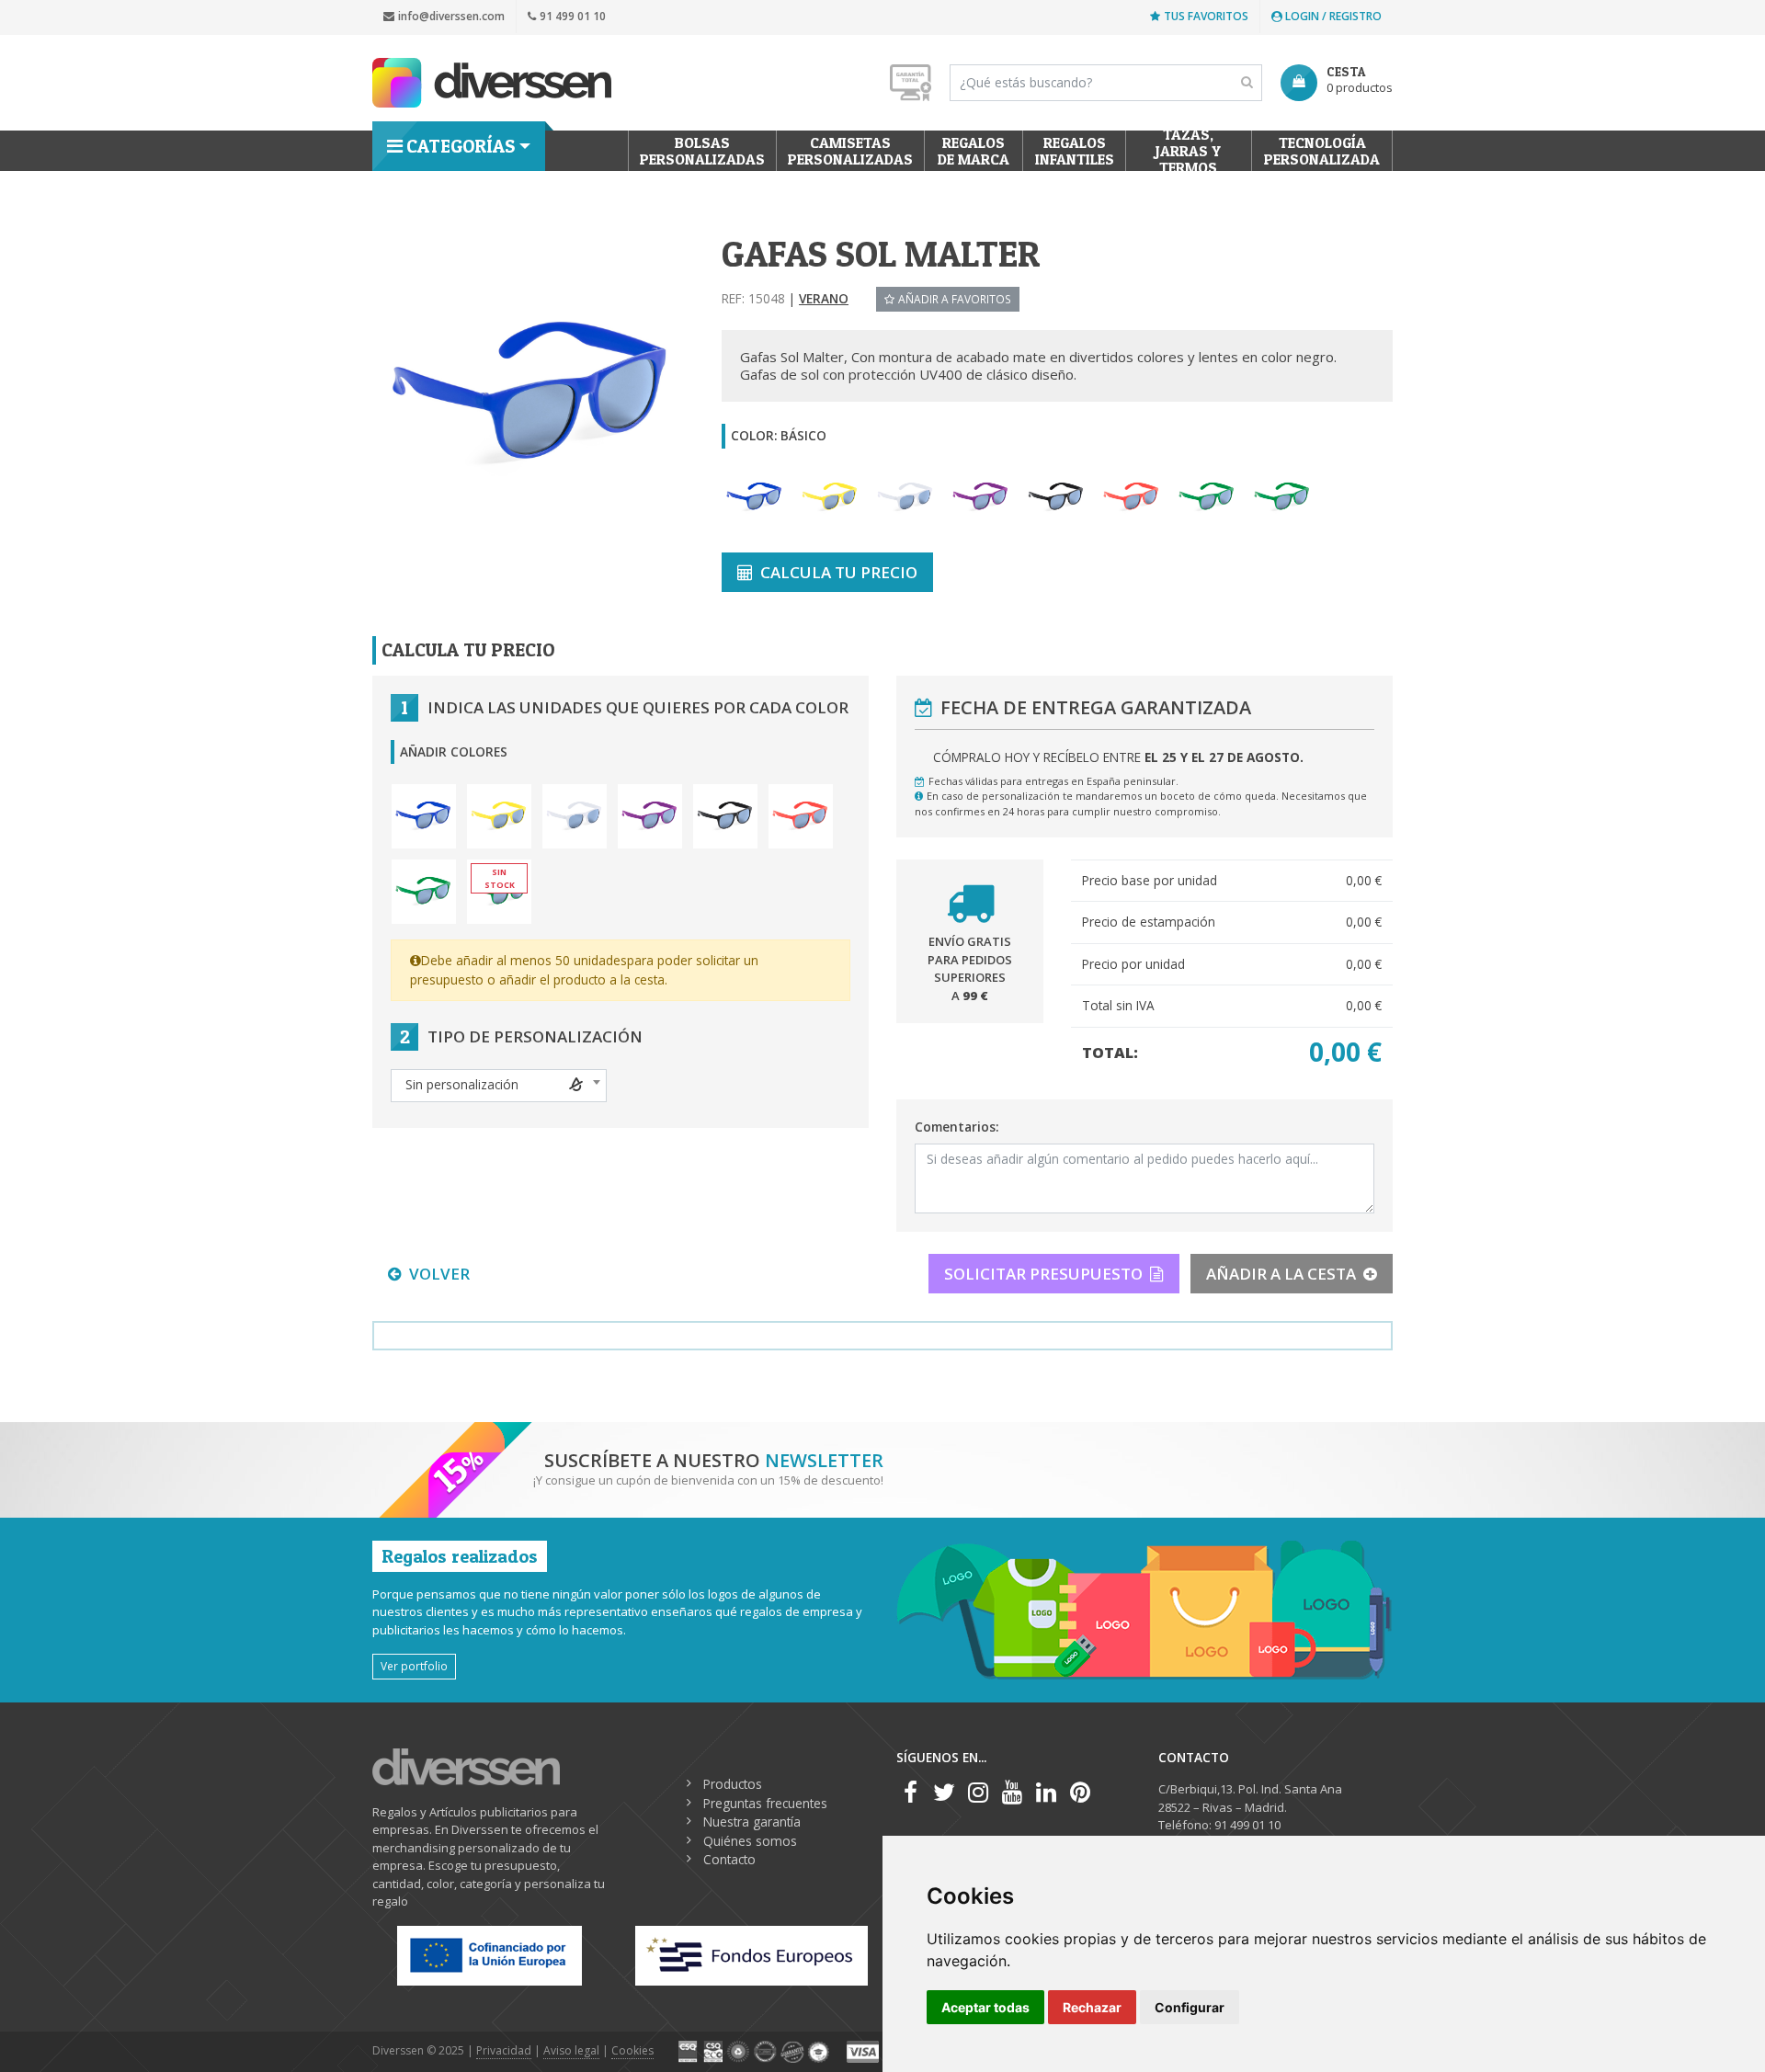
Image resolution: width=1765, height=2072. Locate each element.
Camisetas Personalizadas (850, 151)
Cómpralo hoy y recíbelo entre (1118, 757)
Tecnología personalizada (1322, 151)
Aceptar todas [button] (985, 2007)
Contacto (729, 1859)
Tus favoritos (1206, 16)
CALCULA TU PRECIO (839, 572)
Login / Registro (1332, 16)
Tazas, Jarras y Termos (1189, 151)
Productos (733, 1784)
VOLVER (439, 1274)
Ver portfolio (414, 1666)
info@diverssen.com (451, 16)
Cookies (632, 2050)
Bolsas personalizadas (702, 151)
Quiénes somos (750, 1841)
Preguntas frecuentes (765, 1803)
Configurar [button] (1190, 2007)
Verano (824, 298)
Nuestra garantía (752, 1822)
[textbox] (499, 1085)
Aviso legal (571, 2050)
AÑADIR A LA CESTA (1281, 1274)
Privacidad (504, 2050)
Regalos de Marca (974, 151)
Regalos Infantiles (1075, 151)
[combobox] (499, 1086)
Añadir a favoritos (955, 299)
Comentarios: (957, 1127)
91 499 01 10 (573, 16)
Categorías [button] (461, 146)
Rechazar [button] (1092, 2007)
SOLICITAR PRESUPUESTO (1043, 1274)
